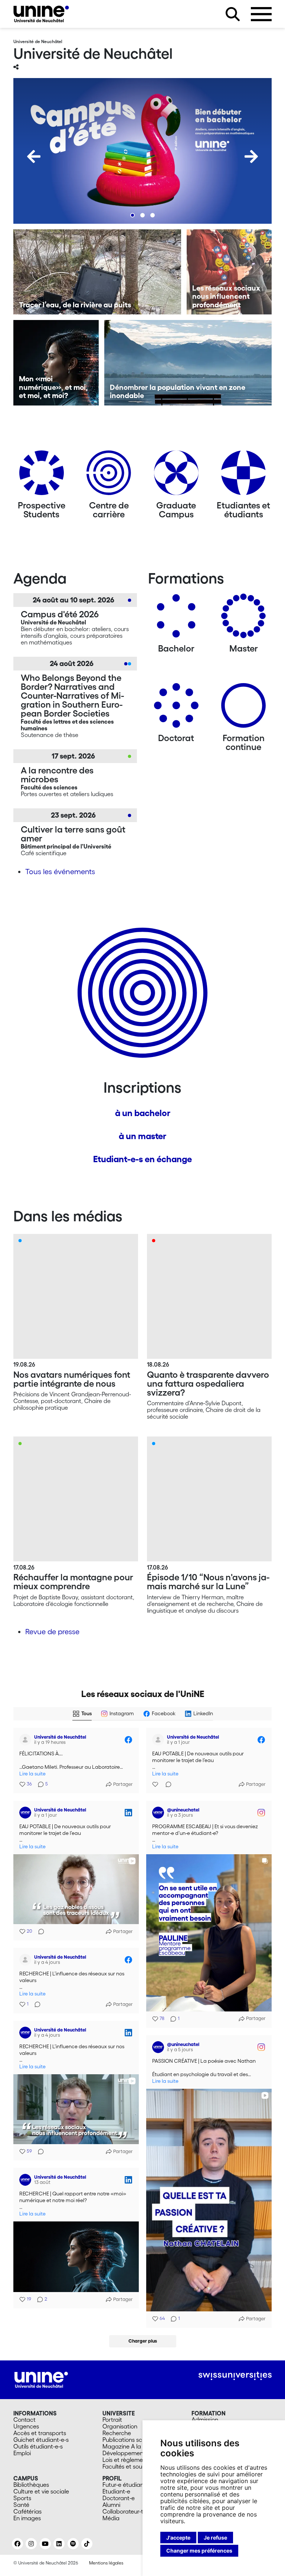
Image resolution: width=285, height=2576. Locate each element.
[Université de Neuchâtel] (41, 14)
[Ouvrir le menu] (261, 14)
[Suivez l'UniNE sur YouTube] (45, 2544)
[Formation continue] (243, 708)
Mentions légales (106, 2563)
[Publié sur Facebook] (128, 1740)
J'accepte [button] (178, 2538)
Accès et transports (40, 2433)
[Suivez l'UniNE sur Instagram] (31, 2544)
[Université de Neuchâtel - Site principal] (41, 2379)
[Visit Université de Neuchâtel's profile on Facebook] (27, 1740)
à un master (142, 1136)
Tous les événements (60, 872)
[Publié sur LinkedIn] (128, 1813)
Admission (205, 2420)
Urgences (26, 2426)
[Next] (251, 156)
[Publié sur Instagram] (261, 1813)
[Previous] (34, 156)
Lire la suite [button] (32, 1774)
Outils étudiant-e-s (38, 2446)
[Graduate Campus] (176, 476)
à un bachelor (143, 1113)
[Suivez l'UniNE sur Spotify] (73, 2544)
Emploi (22, 2453)
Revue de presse (52, 1632)
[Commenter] (166, 1784)
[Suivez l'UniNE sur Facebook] (17, 2544)
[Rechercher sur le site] (233, 14)
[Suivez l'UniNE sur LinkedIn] (59, 2544)
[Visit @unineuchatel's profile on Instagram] (160, 1813)
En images (27, 2518)
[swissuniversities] (235, 2376)
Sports (22, 2498)
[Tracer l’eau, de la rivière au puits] (97, 272)
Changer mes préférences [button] (199, 2551)
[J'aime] (156, 1784)
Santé (21, 2505)
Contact (24, 2420)
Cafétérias (27, 2511)
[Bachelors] (176, 619)
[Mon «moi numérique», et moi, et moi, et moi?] (56, 363)
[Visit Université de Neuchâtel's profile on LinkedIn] (27, 1813)
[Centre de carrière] (109, 476)
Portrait (112, 2420)
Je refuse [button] (215, 2538)
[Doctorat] (176, 708)
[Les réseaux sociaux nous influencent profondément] (229, 272)
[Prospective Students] (42, 476)
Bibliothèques (31, 2485)
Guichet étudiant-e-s (41, 2440)
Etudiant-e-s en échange (142, 1159)
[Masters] (243, 619)
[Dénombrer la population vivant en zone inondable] (188, 363)
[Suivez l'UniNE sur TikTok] (87, 2544)
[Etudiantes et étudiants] (243, 476)
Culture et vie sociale (41, 2491)
